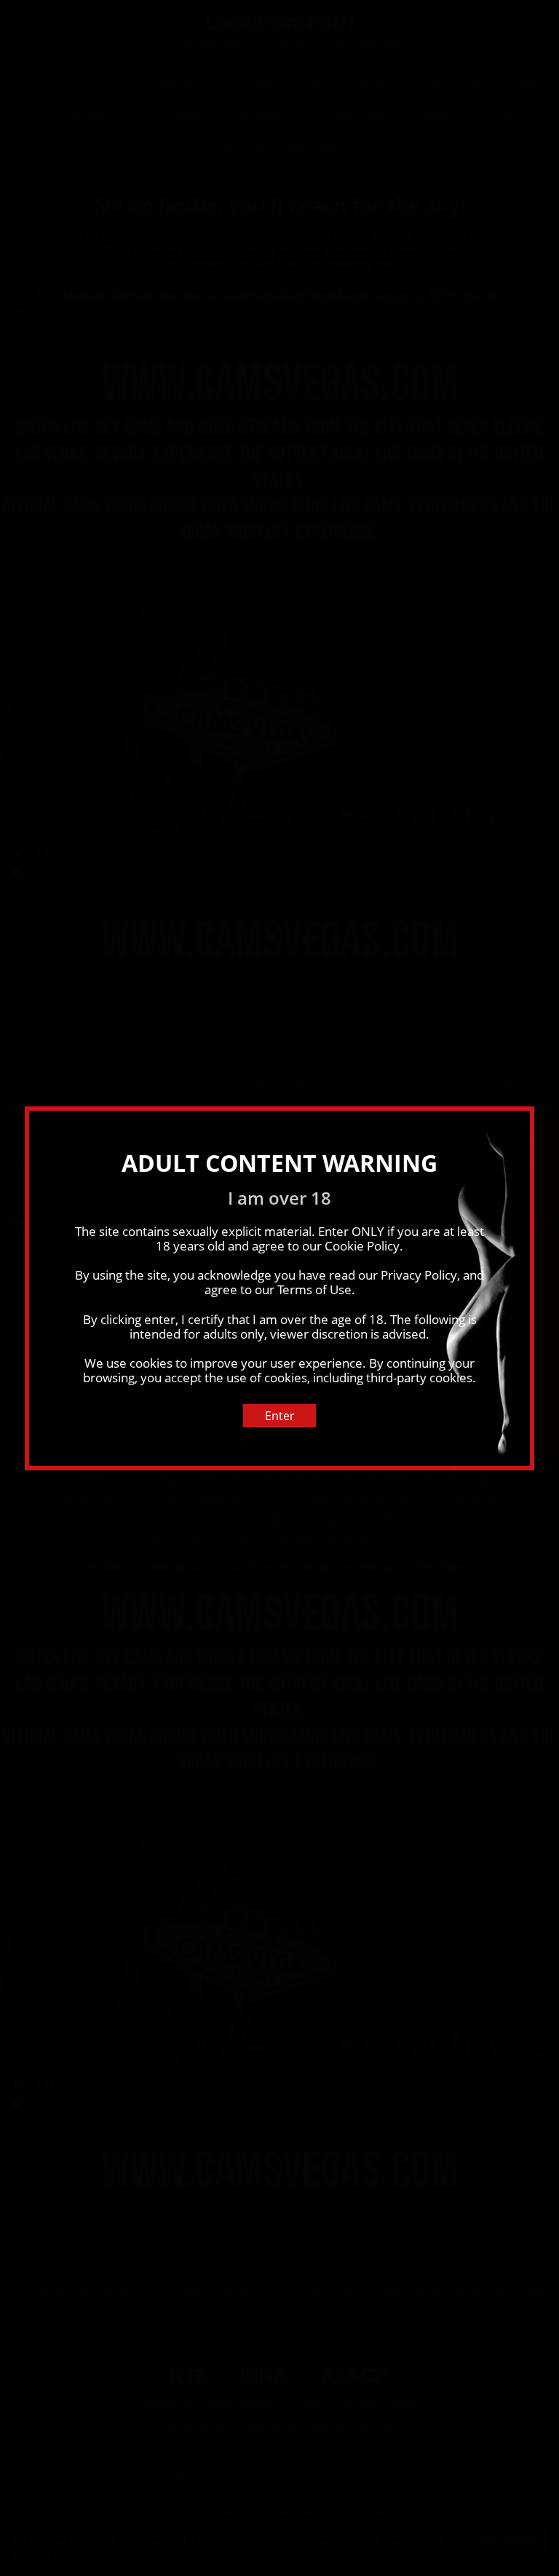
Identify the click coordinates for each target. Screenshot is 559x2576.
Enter (280, 1416)
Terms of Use (314, 1289)
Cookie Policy (362, 1246)
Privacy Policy (419, 1275)
